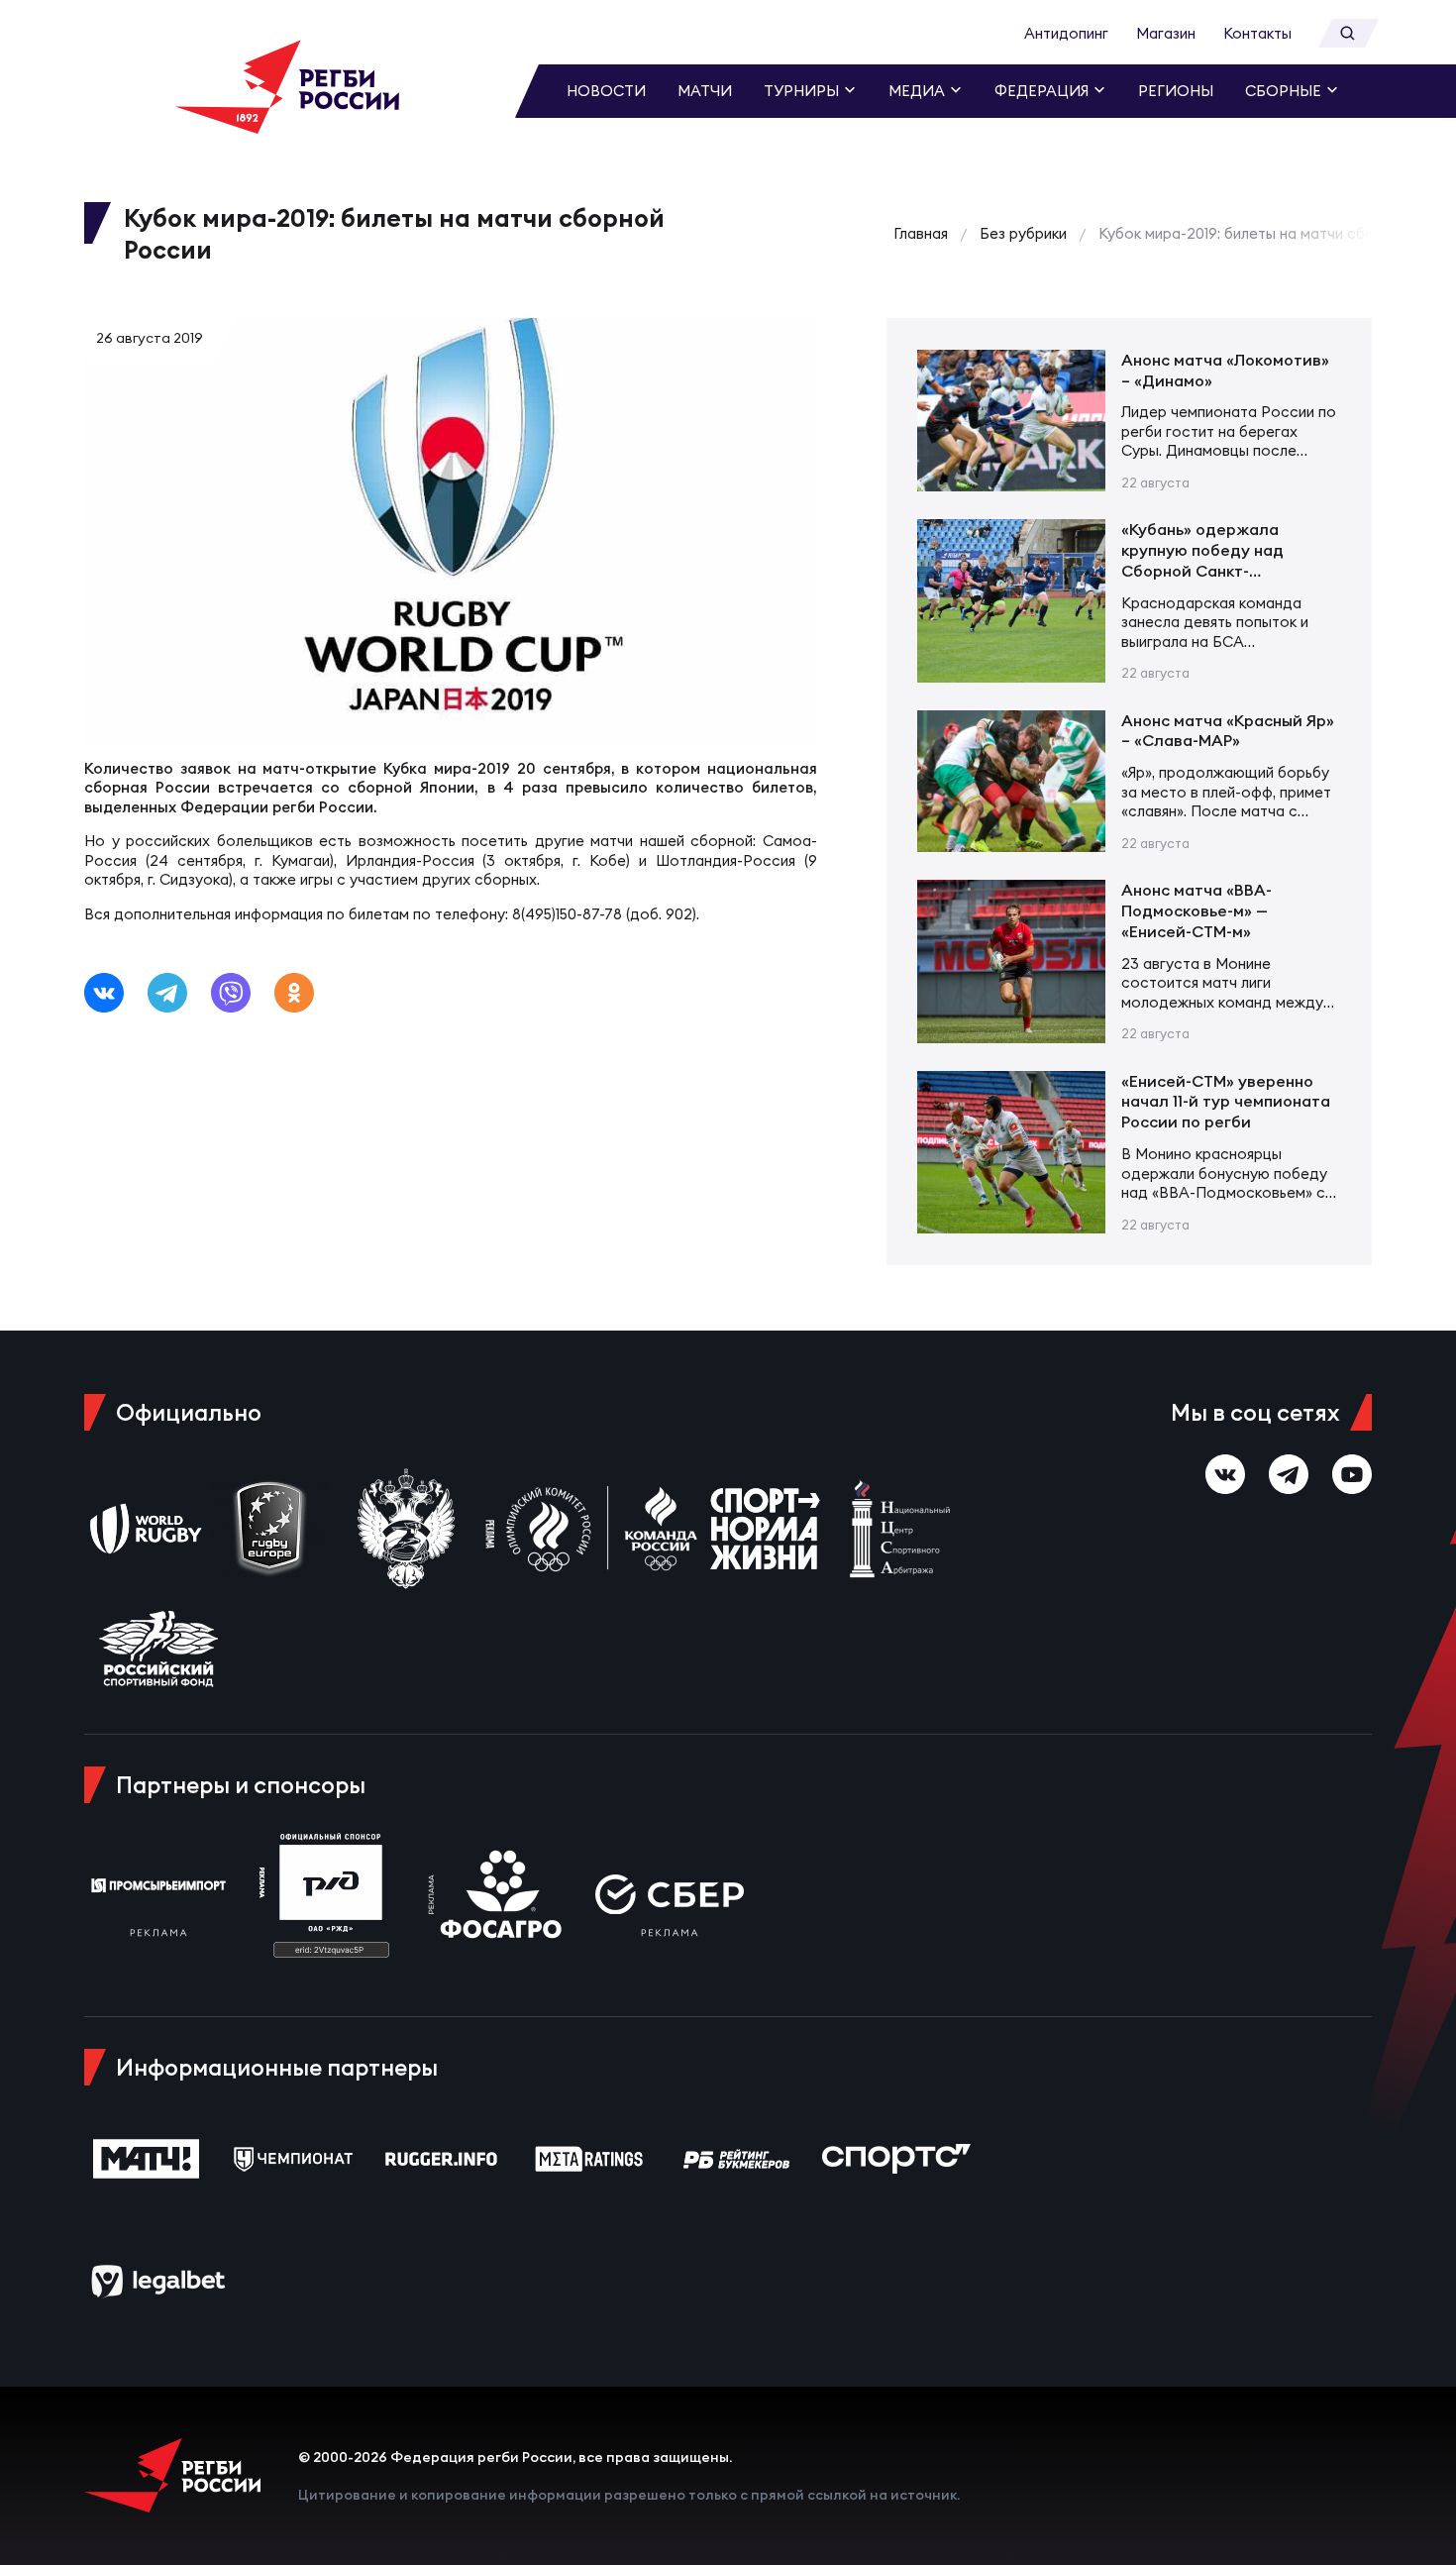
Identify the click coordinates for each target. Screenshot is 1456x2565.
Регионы (1176, 91)
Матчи (705, 91)
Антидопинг (1066, 33)
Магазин (1166, 33)
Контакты (1257, 33)
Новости (606, 91)
